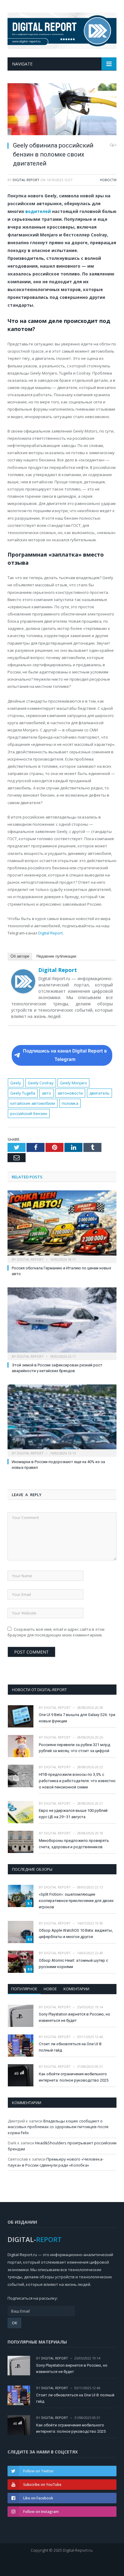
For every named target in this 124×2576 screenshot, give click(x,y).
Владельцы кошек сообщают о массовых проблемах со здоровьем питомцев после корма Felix (58, 2127)
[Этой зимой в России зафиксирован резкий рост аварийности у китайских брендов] (62, 1323)
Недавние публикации (56, 956)
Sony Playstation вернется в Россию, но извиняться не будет (74, 2017)
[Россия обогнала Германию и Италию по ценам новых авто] (62, 1226)
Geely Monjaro (73, 1083)
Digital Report (26, 180)
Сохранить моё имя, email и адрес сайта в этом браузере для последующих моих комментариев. (56, 1632)
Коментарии (76, 1989)
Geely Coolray (41, 1083)
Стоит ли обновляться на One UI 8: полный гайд (70, 2047)
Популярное (24, 1989)
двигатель (99, 1093)
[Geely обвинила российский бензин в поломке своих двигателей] (62, 110)
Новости (108, 180)
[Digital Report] (62, 30)
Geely (16, 1083)
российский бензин (29, 1113)
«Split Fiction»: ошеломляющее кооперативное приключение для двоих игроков (76, 1901)
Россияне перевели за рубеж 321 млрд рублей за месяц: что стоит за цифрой (74, 1748)
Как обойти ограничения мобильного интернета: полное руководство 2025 (74, 2077)
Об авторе (20, 956)
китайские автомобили (33, 1103)
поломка (70, 1103)
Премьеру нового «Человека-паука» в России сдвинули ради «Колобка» (56, 2162)
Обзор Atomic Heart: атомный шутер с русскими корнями (73, 1964)
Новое (50, 1989)
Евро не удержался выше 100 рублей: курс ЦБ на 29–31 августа (74, 1814)
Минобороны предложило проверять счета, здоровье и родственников (74, 1844)
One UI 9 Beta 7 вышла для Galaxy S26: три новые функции (77, 1718)
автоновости (70, 1093)
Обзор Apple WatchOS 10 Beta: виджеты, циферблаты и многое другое (76, 1934)
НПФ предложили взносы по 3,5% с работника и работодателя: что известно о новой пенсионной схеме (77, 1781)
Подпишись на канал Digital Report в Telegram (65, 1055)
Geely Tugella (23, 1093)
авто (46, 1093)
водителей (38, 211)
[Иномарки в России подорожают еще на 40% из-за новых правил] (62, 1420)
